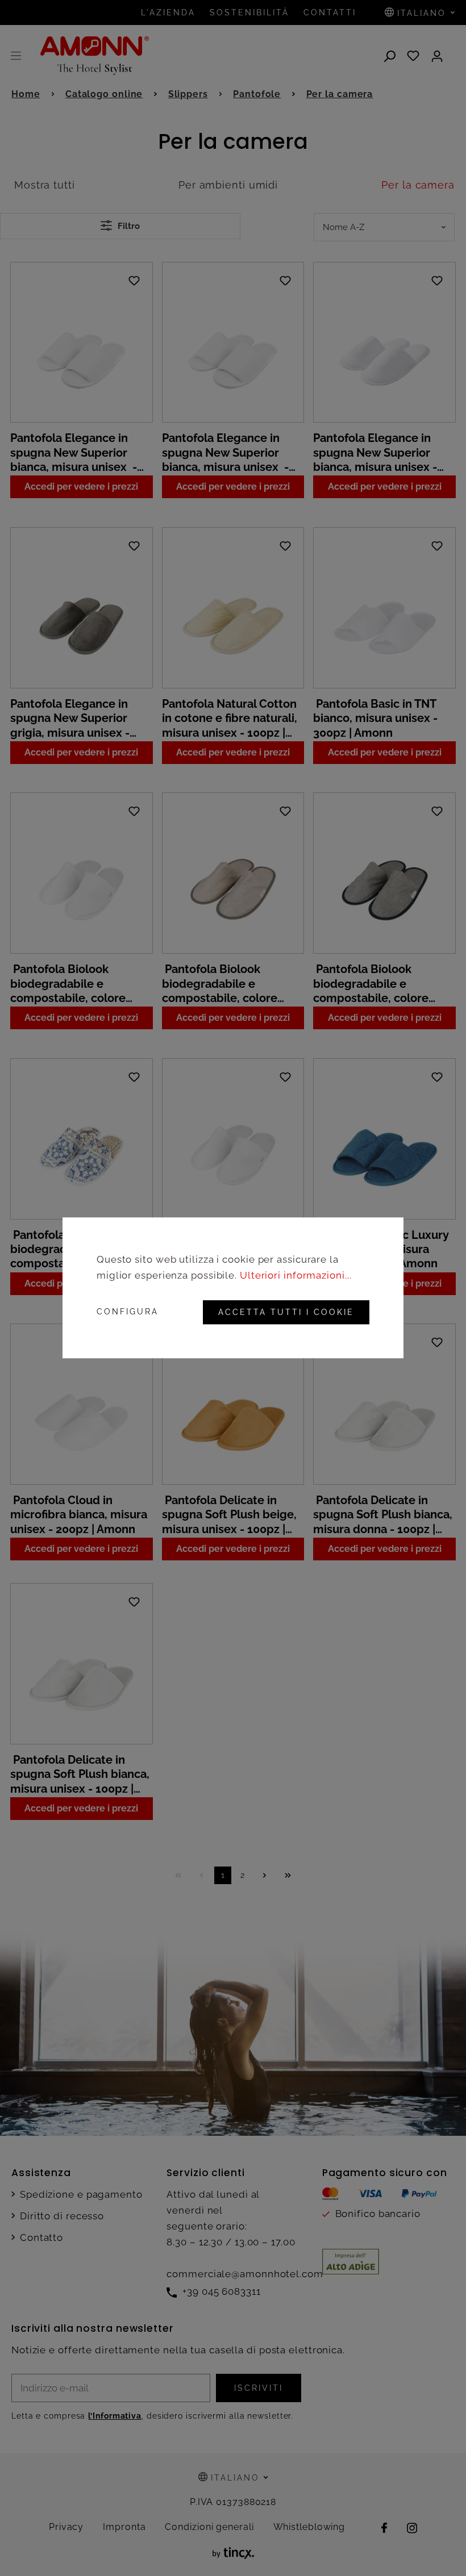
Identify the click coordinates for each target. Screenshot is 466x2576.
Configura (128, 1313)
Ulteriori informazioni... (296, 1276)
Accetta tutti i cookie (286, 1313)
